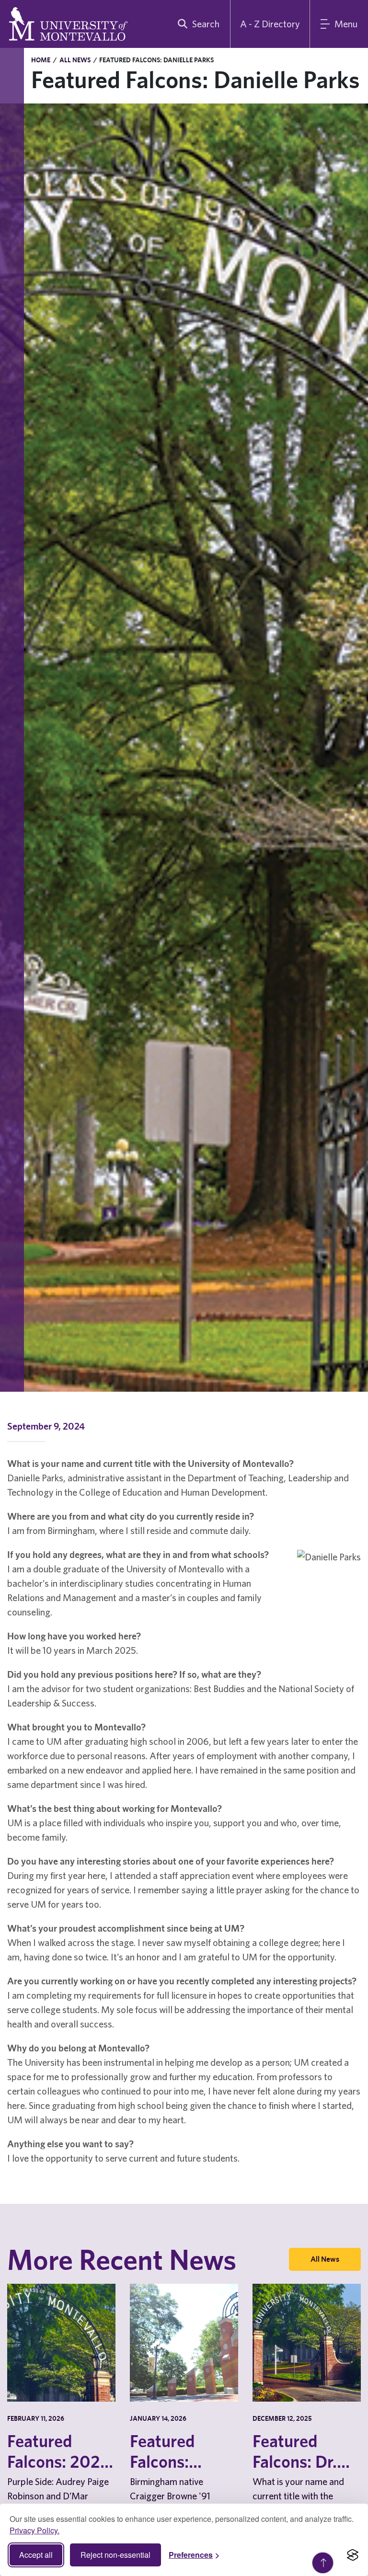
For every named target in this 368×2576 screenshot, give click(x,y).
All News (75, 60)
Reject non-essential (115, 2555)
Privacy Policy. (34, 2530)
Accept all (36, 2555)
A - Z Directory (270, 24)
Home (41, 60)
